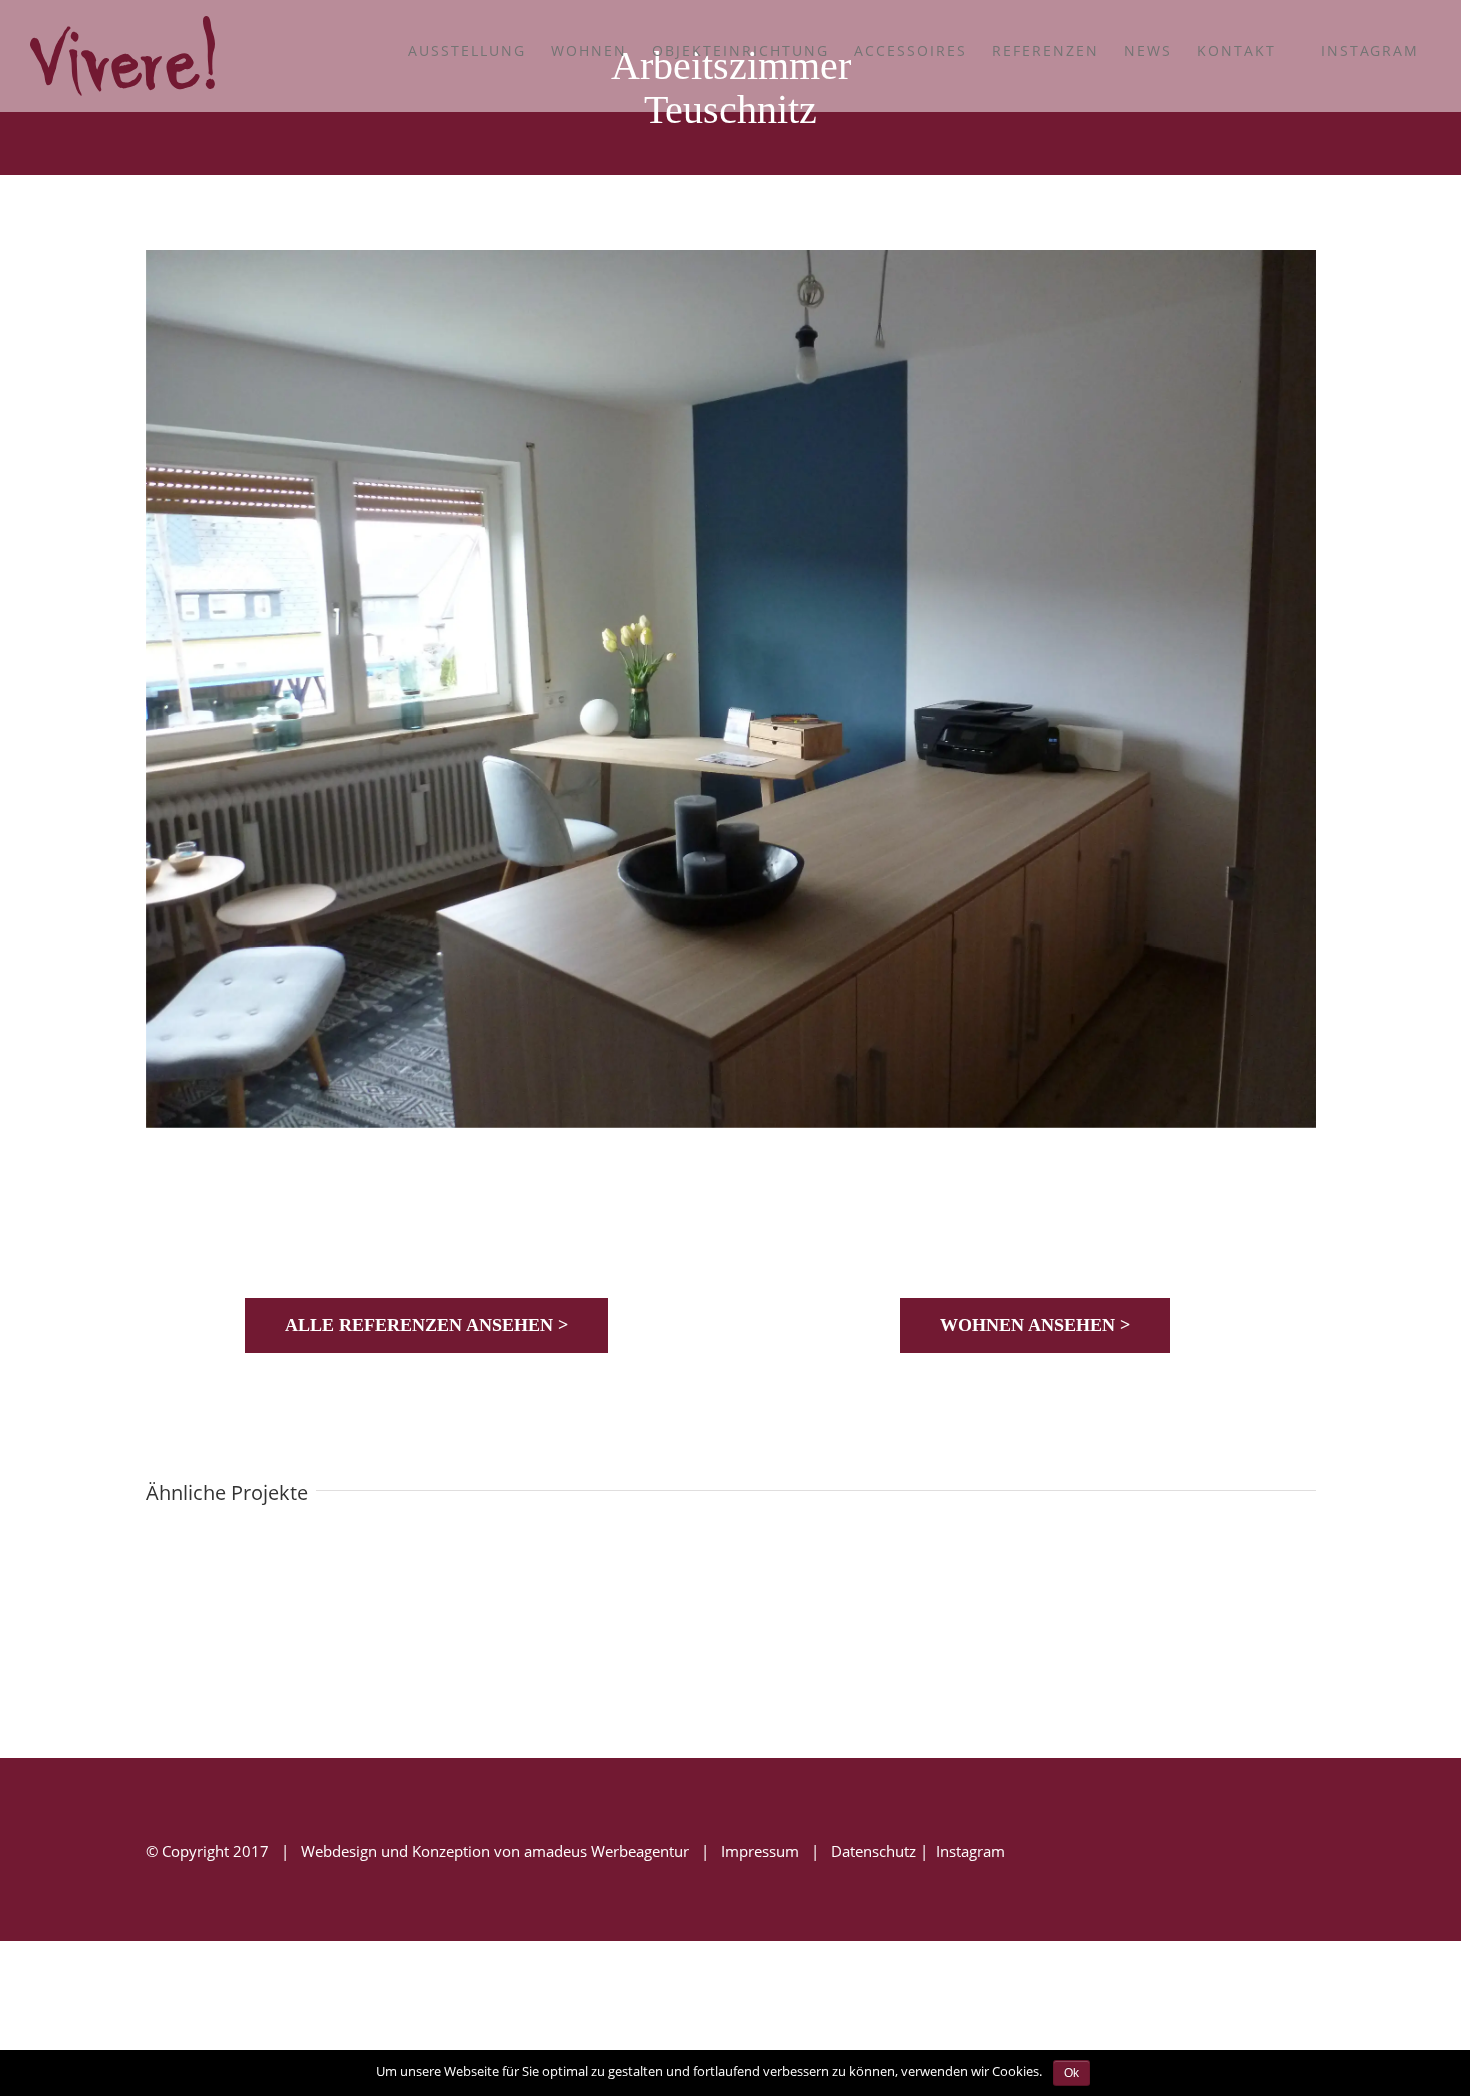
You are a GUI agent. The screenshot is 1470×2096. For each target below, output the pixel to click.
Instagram (968, 1851)
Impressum (760, 1851)
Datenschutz (873, 1851)
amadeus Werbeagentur (606, 1851)
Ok (1071, 2073)
